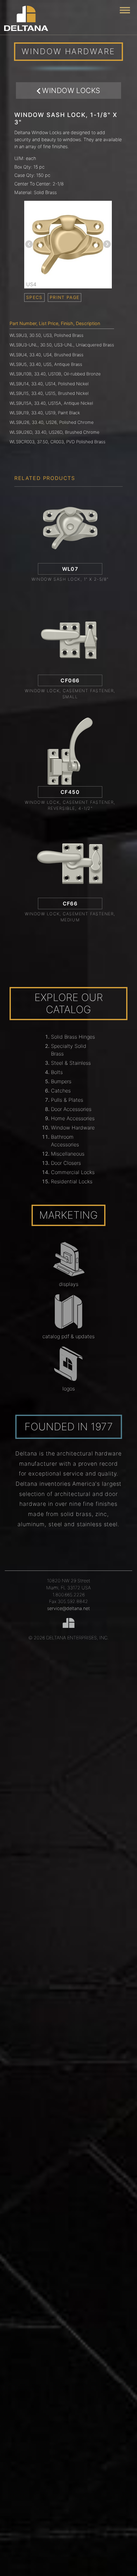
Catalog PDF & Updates (68, 1336)
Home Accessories (73, 1118)
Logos (69, 1389)
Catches (61, 1091)
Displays (69, 1284)
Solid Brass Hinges (73, 1037)
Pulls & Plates (67, 1100)
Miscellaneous (68, 1154)
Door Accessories (71, 1109)
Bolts (57, 1072)
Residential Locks (72, 1181)
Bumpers (61, 1081)
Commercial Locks (73, 1172)
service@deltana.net (68, 1608)
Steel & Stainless (71, 1063)
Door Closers (66, 1163)
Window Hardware (73, 1128)
